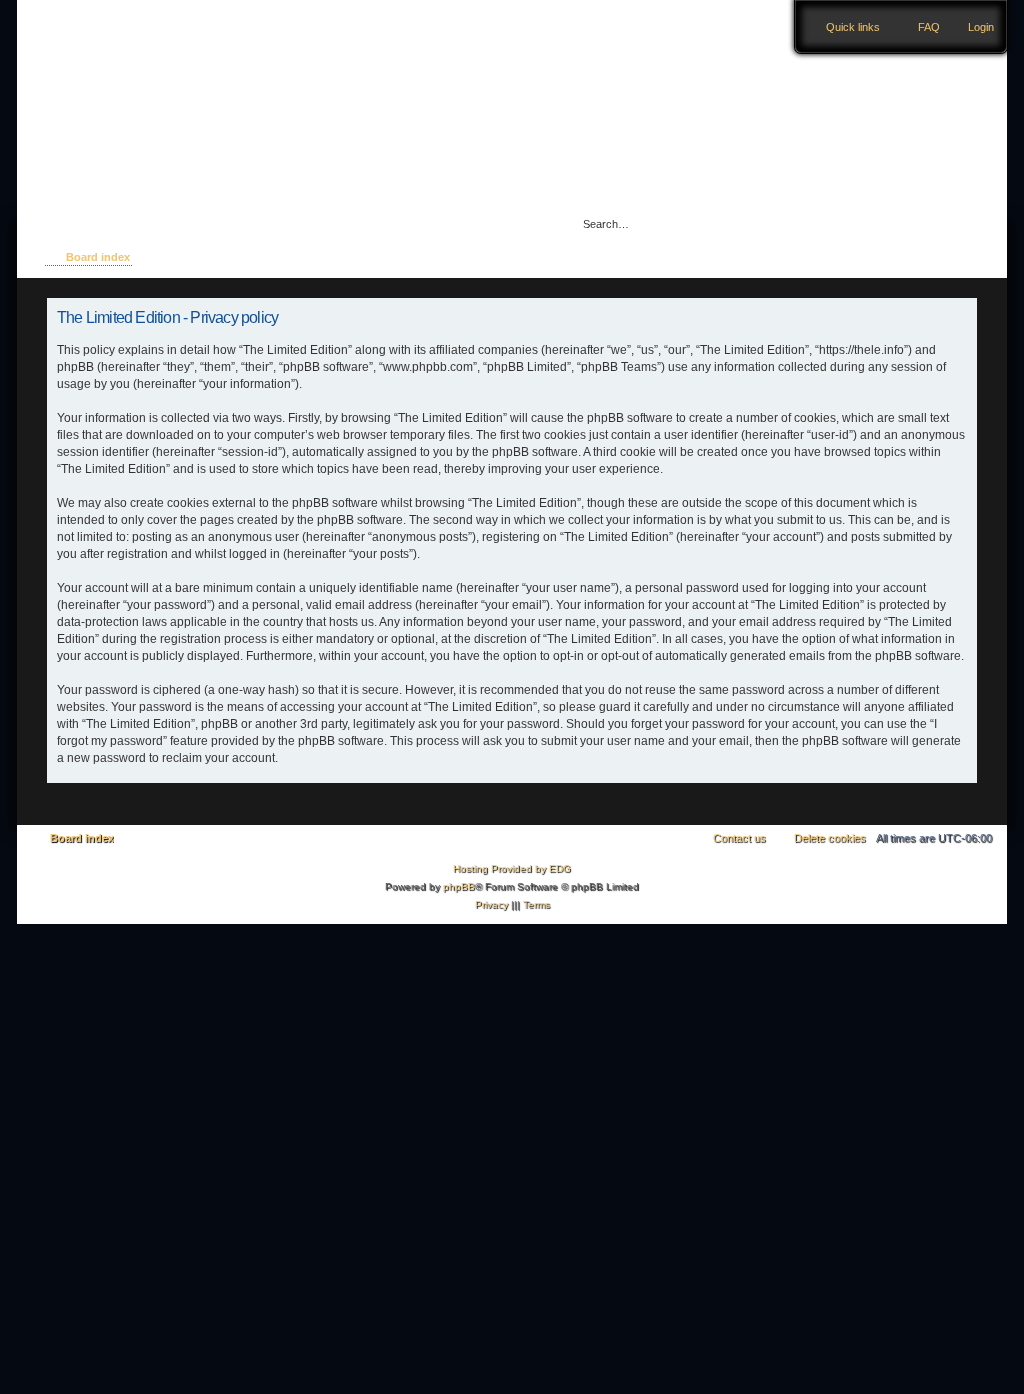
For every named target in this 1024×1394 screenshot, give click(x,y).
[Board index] (143, 83)
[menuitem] (972, 27)
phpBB (459, 886)
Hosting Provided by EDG (512, 868)
